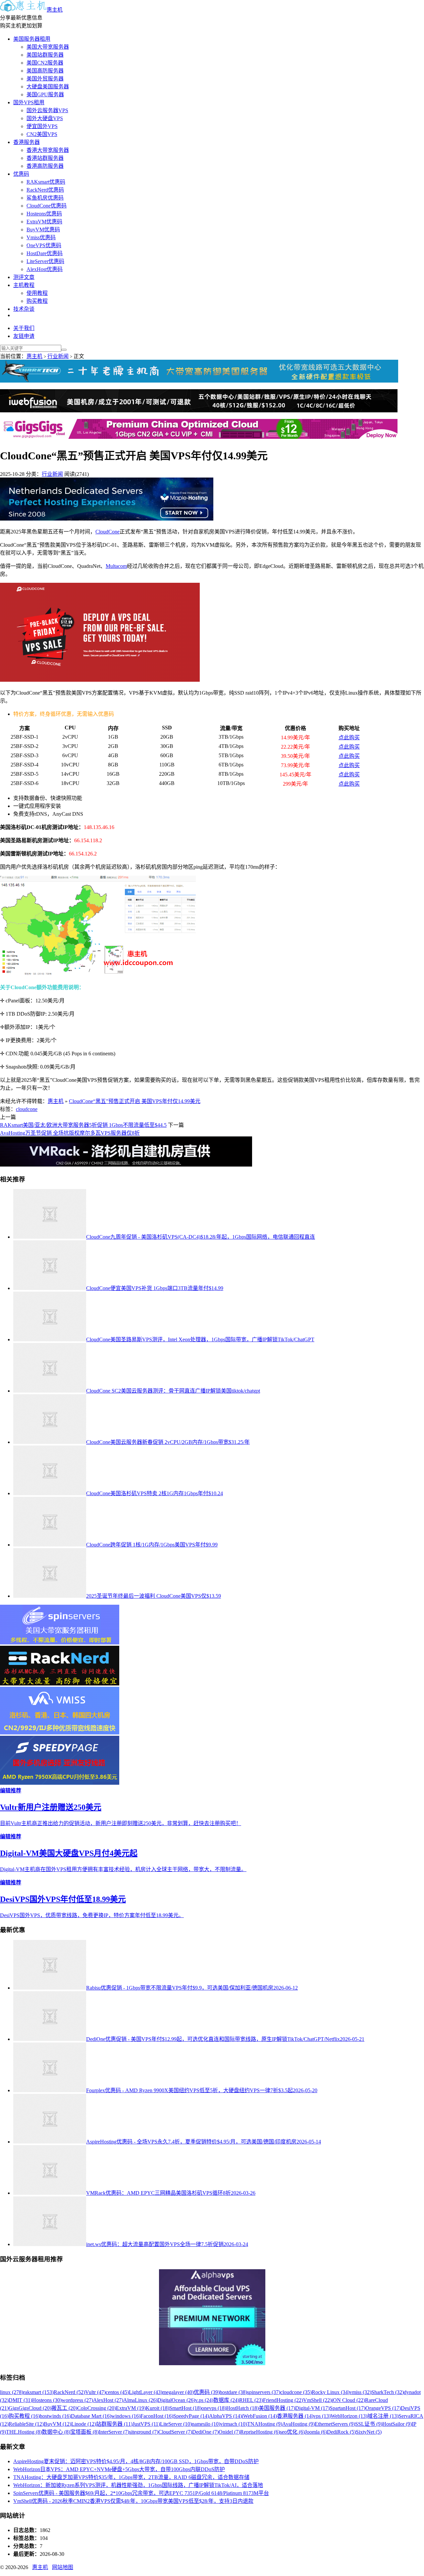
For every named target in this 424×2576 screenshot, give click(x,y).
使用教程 (37, 293)
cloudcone (27, 1109)
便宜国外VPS (42, 126)
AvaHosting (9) (298, 2424)
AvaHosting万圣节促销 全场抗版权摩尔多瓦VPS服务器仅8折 (70, 1133)
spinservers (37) (264, 2392)
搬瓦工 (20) (64, 2408)
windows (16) (126, 2416)
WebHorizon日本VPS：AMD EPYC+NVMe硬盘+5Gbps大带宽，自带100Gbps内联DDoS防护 (119, 2469)
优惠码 (21, 174)
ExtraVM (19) (131, 2408)
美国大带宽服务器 (48, 47)
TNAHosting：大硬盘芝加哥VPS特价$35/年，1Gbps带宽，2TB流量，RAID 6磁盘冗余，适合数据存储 (131, 2477)
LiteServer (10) (176, 2424)
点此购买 (349, 737)
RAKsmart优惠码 (46, 182)
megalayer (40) (178, 2392)
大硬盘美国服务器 (48, 87)
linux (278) (12, 2392)
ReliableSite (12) (26, 2424)
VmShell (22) (317, 2400)
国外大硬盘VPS (45, 118)
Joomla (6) (316, 2432)
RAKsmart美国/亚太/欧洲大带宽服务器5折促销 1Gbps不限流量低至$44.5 (83, 1125)
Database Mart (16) (91, 2416)
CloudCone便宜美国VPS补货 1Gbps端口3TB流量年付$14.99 (155, 1288)
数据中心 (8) (56, 2432)
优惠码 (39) (207, 2392)
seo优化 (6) (292, 2432)
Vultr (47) (95, 2392)
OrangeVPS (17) (383, 2408)
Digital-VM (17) (312, 2408)
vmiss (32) (360, 2392)
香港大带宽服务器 (48, 150)
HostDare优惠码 (45, 253)
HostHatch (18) (242, 2408)
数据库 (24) (226, 2400)
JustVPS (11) (146, 2424)
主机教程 (24, 285)
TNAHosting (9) (265, 2424)
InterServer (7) (114, 2432)
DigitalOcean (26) (176, 2400)
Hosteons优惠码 (44, 214)
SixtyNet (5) (369, 2432)
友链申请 (24, 336)
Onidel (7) (229, 2432)
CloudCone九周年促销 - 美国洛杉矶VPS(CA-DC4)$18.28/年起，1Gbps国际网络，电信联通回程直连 (201, 1237)
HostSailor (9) (397, 2424)
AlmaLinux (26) (140, 2400)
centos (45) (117, 2392)
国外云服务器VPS (47, 110)
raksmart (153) (38, 2392)
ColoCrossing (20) (97, 2408)
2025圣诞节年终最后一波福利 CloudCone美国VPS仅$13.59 (154, 1596)
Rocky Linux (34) (331, 2392)
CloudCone (107, 532)
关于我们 (24, 328)
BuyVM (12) (57, 2424)
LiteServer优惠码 (45, 261)
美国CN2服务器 (45, 63)
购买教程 (37, 301)
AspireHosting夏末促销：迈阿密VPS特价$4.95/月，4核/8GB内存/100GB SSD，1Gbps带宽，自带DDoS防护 (136, 2461)
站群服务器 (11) (114, 2424)
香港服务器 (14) (295, 2416)
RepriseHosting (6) (260, 2432)
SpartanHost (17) (347, 2408)
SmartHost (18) (185, 2408)
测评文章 (24, 277)
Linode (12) (84, 2424)
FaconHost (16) (157, 2416)
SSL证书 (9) (369, 2424)
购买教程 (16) (24, 2416)
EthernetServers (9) (335, 2424)
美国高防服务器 (45, 71)
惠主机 (55, 10)
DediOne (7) (205, 2432)
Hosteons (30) (47, 2400)
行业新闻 (58, 356)
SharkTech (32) (388, 2392)
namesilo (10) (206, 2424)
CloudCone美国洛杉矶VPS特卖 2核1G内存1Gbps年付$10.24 (155, 1493)
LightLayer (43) (146, 2392)
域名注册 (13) (383, 2416)
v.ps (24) (204, 2400)
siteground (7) (144, 2432)
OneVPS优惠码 (44, 245)
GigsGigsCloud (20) (30, 2408)
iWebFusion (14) (259, 2416)
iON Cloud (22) (348, 2400)
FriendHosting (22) (283, 2400)
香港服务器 (26, 142)
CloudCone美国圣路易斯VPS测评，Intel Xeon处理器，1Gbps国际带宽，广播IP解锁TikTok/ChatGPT (200, 1339)
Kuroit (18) (158, 2408)
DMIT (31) (20, 2400)
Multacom (116, 566)
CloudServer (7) (175, 2432)
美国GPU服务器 (45, 94)
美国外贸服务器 (45, 79)
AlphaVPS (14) (225, 2416)
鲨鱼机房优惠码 (45, 198)
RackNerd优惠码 (45, 190)
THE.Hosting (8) (24, 2432)
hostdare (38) (233, 2392)
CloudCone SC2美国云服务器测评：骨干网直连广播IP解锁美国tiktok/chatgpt (173, 1391)
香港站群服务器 (45, 158)
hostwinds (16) (55, 2416)
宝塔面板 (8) (84, 2432)
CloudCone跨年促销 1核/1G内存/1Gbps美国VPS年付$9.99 (152, 1545)
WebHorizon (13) (349, 2416)
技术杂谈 (24, 309)
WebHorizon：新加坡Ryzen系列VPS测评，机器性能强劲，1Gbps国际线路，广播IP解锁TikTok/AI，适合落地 (138, 2485)
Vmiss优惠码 (41, 237)
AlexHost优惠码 (45, 269)
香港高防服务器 (45, 166)
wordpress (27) (77, 2400)
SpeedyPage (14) (191, 2416)
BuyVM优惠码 (43, 230)
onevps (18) (214, 2408)
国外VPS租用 (29, 102)
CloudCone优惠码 (47, 206)
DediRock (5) (341, 2432)
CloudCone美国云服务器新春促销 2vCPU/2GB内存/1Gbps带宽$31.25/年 (168, 1442)
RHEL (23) (251, 2400)
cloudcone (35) (296, 2392)
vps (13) (322, 2416)
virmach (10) (234, 2424)
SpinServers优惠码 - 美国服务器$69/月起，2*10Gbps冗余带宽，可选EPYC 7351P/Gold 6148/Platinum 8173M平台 (141, 2493)
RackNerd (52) (69, 2392)
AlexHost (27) (108, 2400)
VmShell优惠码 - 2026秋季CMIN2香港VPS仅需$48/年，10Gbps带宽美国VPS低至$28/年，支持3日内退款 (133, 2501)
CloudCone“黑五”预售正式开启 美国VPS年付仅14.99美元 (135, 1101)
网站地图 (63, 2567)
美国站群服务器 (45, 55)
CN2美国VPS (42, 134)
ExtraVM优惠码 (44, 222)
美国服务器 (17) (277, 2408)
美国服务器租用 (32, 39)
